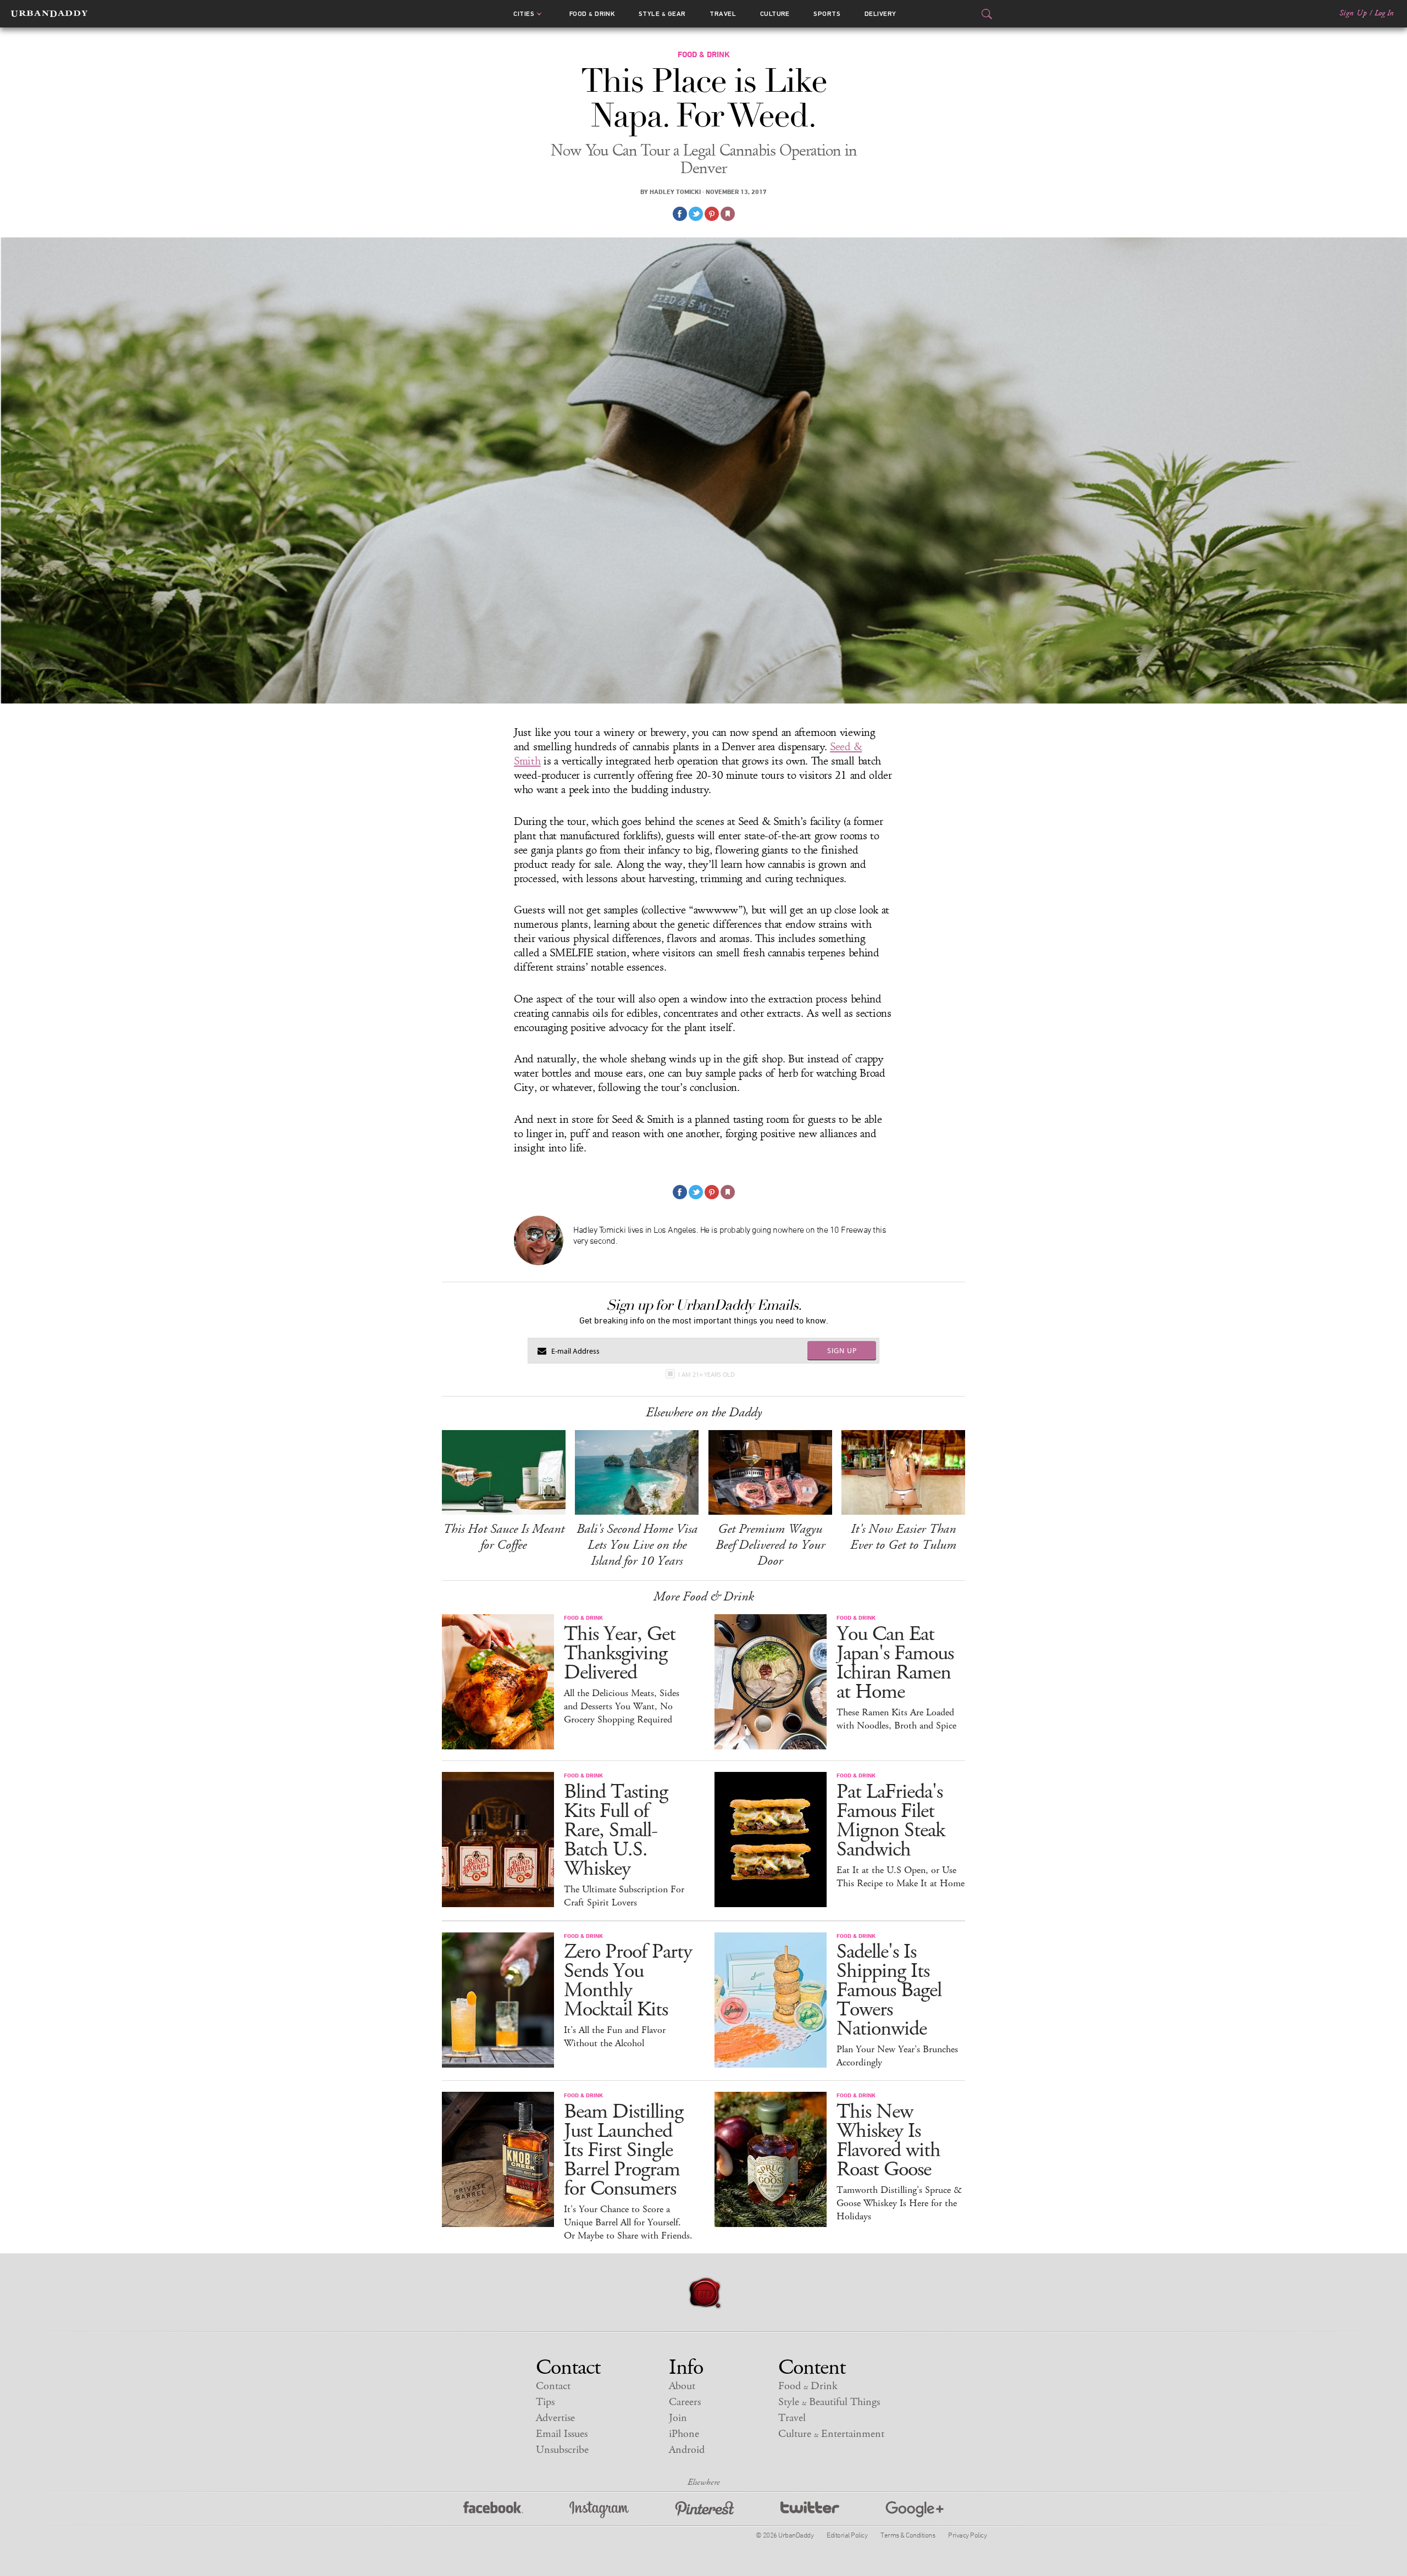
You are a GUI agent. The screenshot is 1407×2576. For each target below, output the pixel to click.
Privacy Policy (967, 2535)
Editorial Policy (847, 2535)
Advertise (555, 2418)
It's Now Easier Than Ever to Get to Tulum (903, 1537)
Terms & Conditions (908, 2535)
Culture (775, 14)
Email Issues (562, 2434)
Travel (723, 14)
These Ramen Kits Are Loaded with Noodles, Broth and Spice (896, 1719)
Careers (685, 2402)
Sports (827, 14)
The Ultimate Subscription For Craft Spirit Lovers (624, 1896)
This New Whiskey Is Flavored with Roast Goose (888, 2141)
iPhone (684, 2434)
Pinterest (705, 2510)
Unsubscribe (562, 2450)
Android (687, 2450)
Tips (545, 2402)
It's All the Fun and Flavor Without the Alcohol (615, 2037)
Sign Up (1353, 13)
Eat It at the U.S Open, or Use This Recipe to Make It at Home (901, 1877)
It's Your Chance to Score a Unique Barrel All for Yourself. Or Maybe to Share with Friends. (628, 2223)
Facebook (493, 2510)
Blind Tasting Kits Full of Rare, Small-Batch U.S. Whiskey (616, 1830)
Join (678, 2418)
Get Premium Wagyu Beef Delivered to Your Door (770, 1545)
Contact (553, 2386)
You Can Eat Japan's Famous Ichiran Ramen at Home (895, 1663)
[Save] (728, 214)
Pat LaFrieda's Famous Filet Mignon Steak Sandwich (891, 1821)
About (682, 2386)
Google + (915, 2510)
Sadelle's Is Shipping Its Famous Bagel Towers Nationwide (889, 1990)
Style (662, 14)
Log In (1384, 13)
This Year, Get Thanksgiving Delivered (620, 1653)
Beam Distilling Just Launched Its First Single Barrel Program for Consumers (624, 2150)
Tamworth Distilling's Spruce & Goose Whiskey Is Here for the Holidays (899, 2203)
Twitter (810, 2510)
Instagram (599, 2510)
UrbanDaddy (49, 14)
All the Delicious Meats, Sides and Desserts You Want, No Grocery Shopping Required (622, 1707)
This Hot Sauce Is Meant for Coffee (504, 1537)
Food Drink (592, 14)
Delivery (880, 14)
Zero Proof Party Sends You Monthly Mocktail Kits (628, 1981)
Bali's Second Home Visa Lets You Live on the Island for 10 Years (637, 1545)
